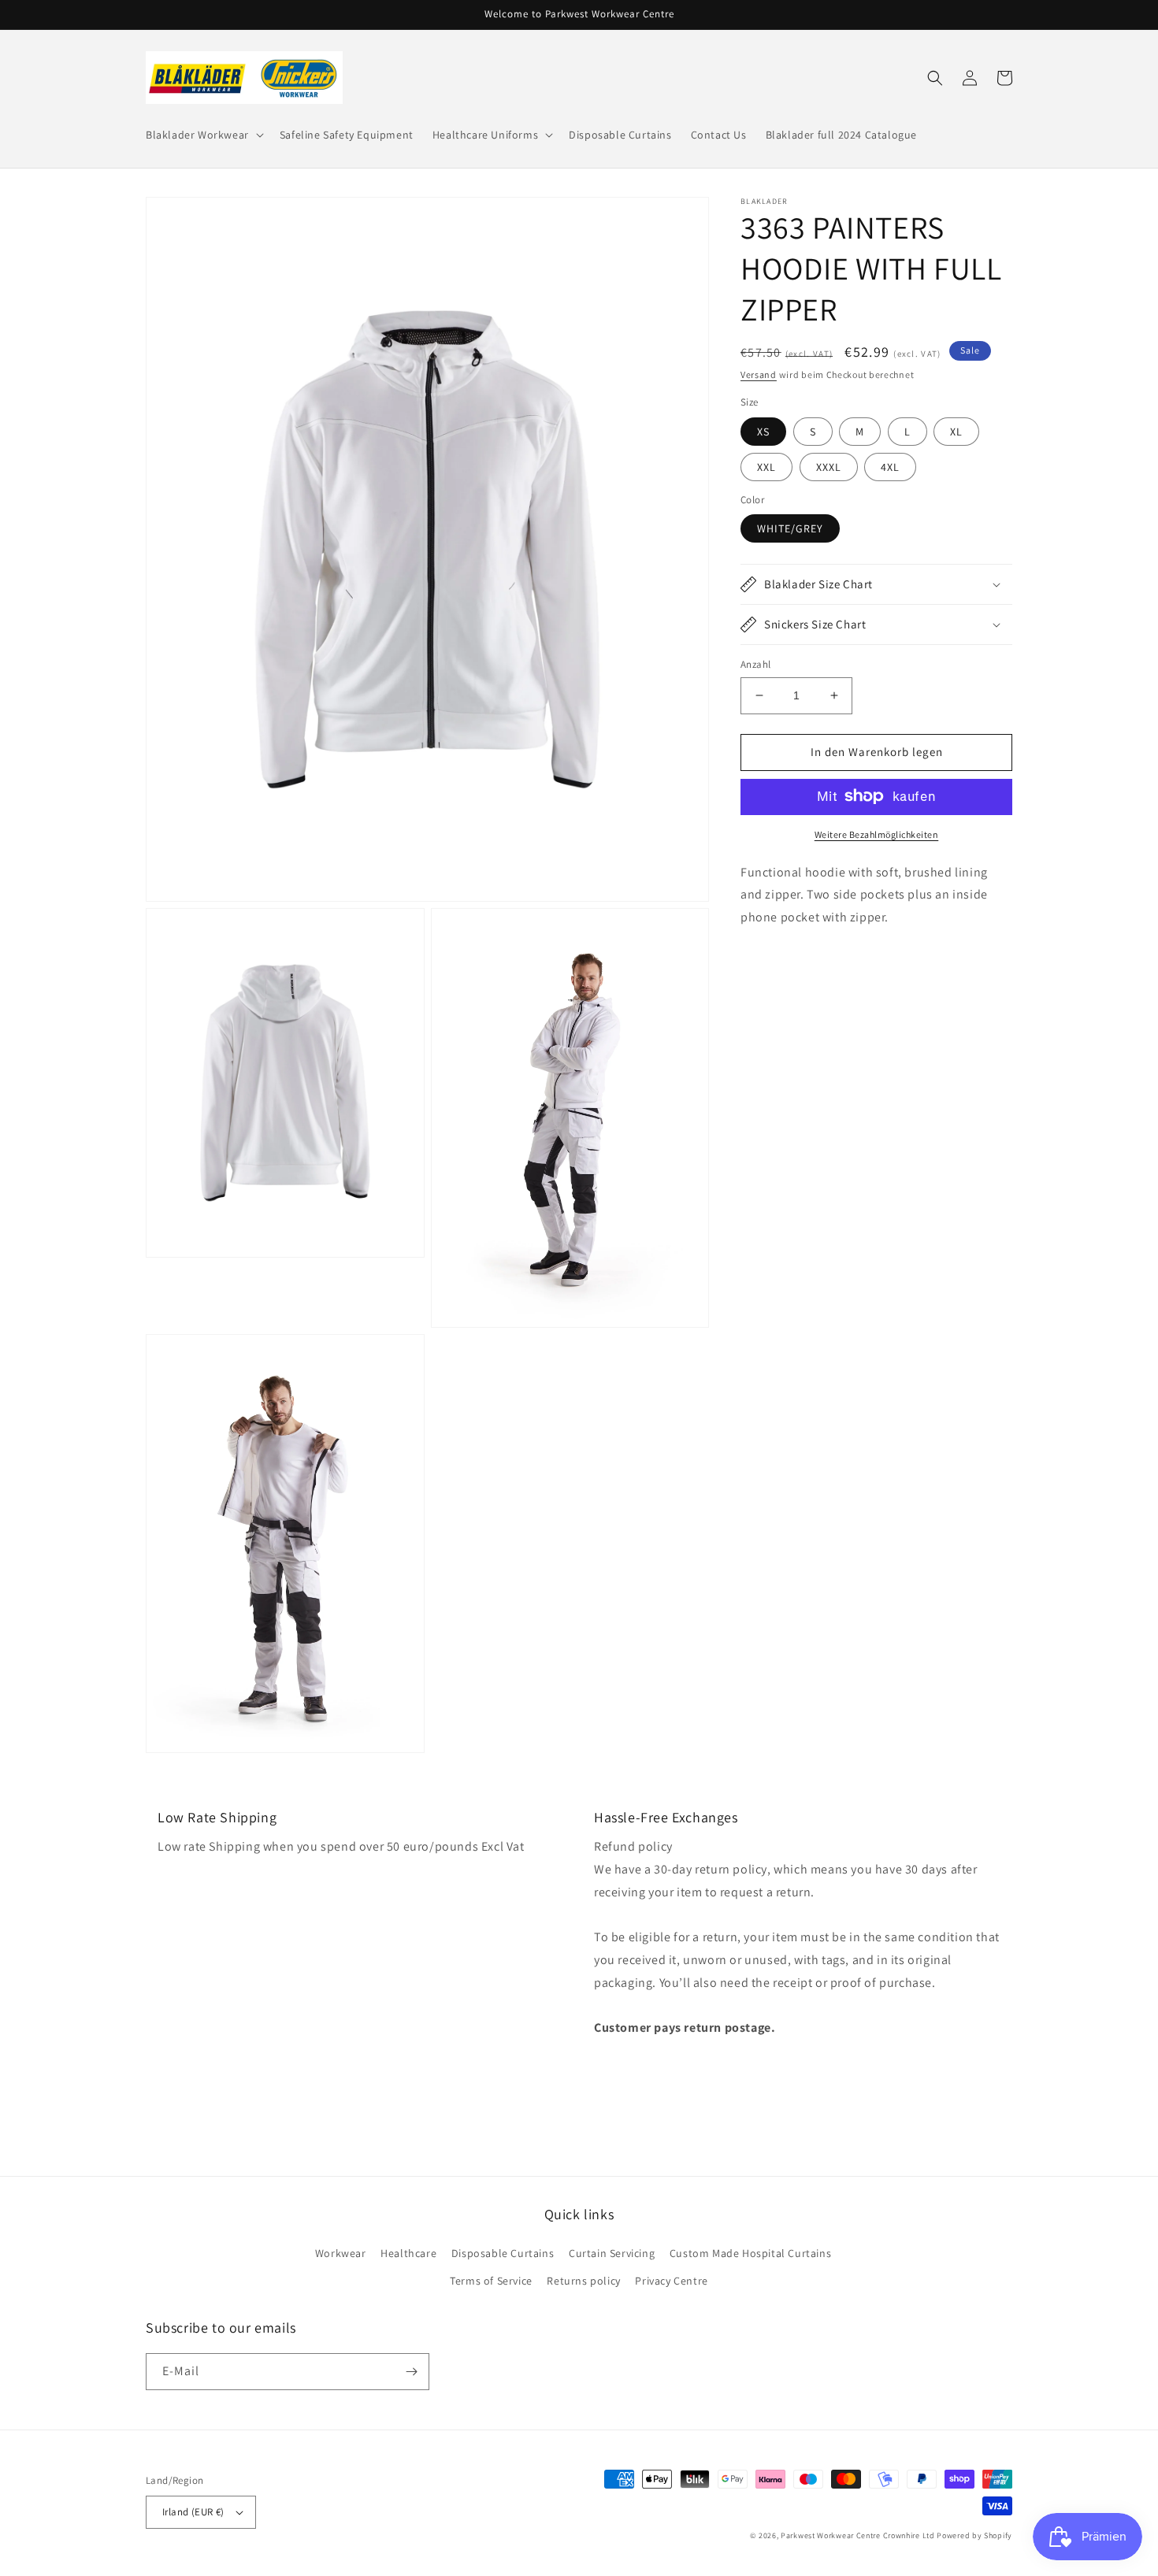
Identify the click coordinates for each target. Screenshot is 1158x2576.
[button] (203, 135)
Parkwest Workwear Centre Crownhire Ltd (858, 2535)
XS (763, 431)
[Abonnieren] (411, 2372)
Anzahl (755, 664)
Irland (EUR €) (193, 2512)
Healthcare (408, 2253)
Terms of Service (491, 2281)
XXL (766, 466)
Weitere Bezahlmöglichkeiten (877, 834)
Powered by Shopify (974, 2535)
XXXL (829, 466)
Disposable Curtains (503, 2253)
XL (956, 431)
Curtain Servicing (612, 2253)
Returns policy (583, 2281)
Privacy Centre (671, 2281)
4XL (890, 466)
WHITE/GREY (790, 528)
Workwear (341, 2253)
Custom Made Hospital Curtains (750, 2253)
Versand (759, 374)
